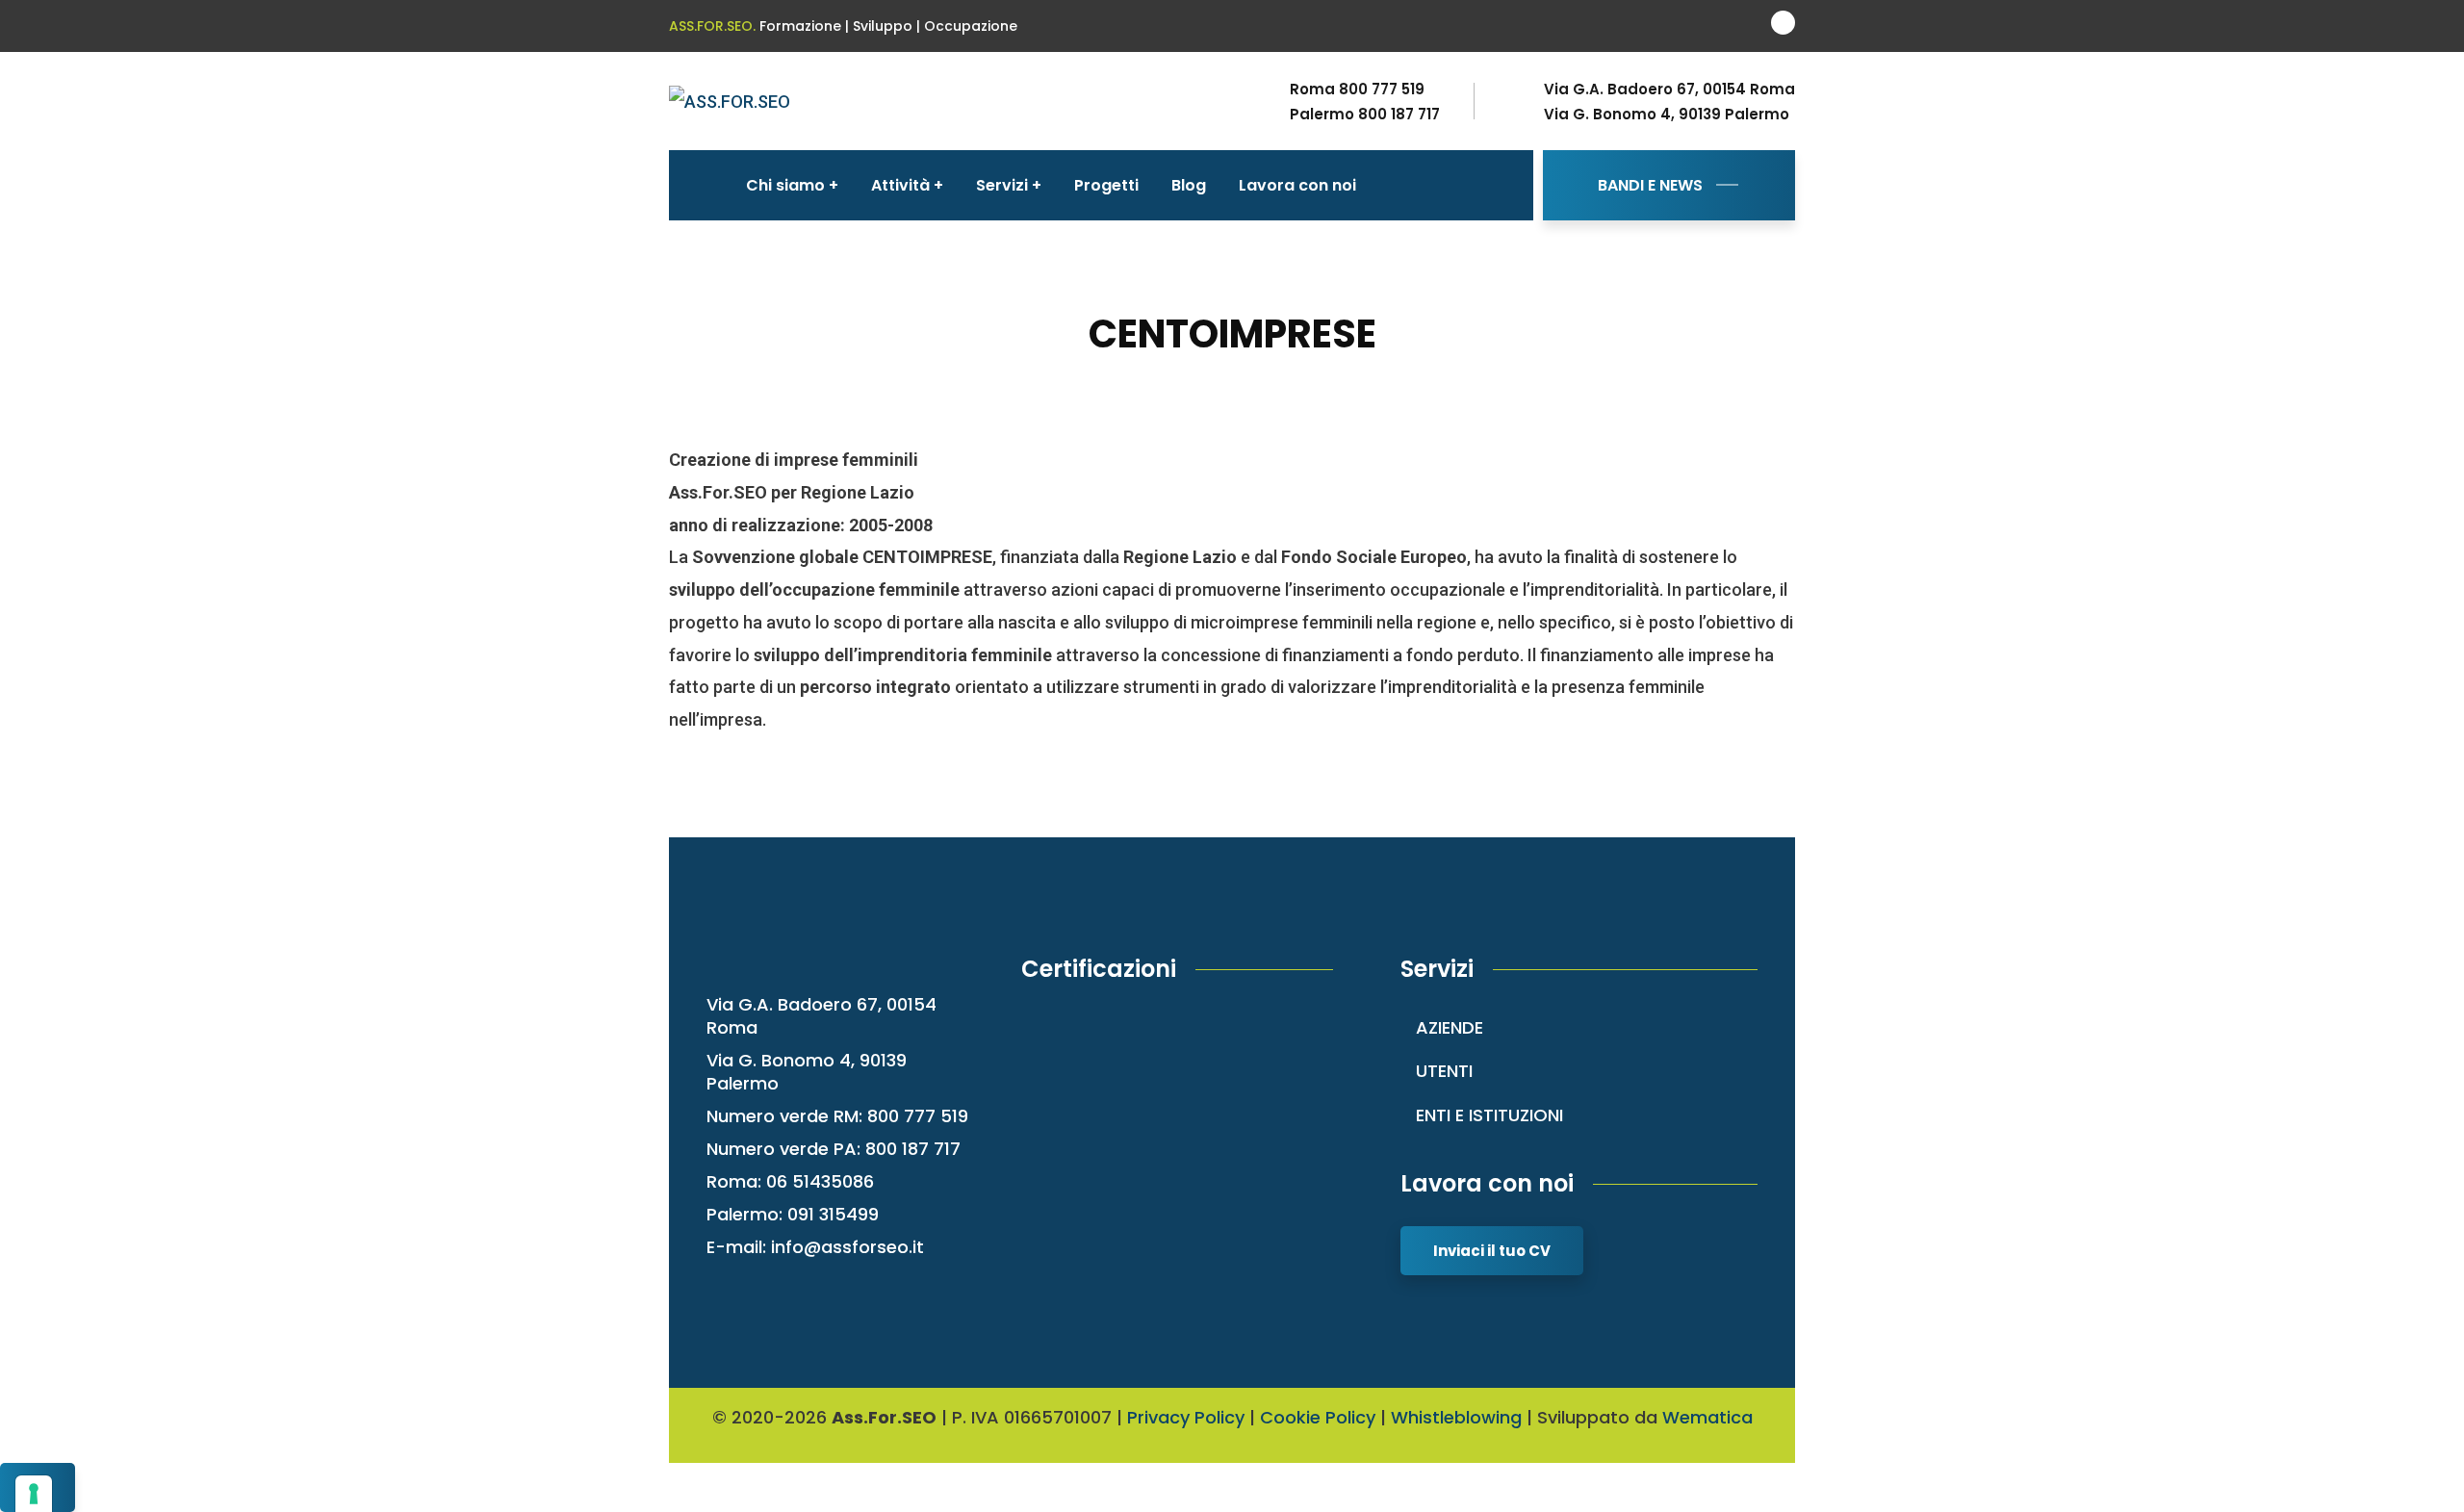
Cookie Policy (1318, 1417)
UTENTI (1444, 1071)
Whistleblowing (1456, 1417)
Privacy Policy (1186, 1417)
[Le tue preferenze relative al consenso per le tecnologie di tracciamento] (34, 1494)
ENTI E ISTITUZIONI (1489, 1115)
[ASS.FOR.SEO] (730, 101)
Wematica (1707, 1417)
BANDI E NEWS (1650, 185)
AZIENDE (1450, 1027)
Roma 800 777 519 (1357, 90)
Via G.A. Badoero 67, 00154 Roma (1669, 90)
